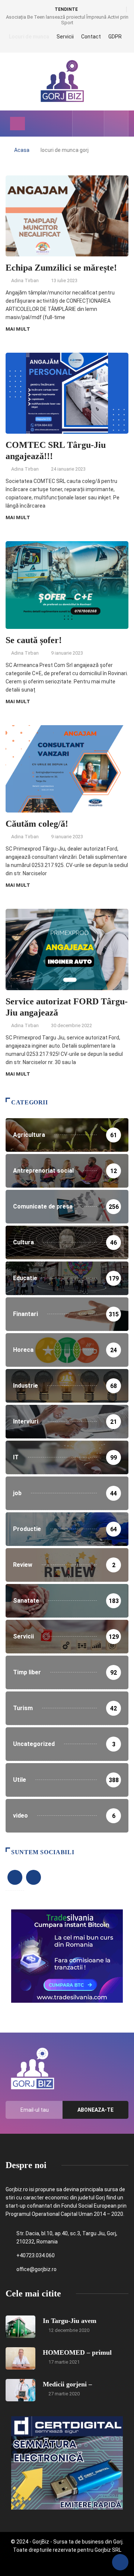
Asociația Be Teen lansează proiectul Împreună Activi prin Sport (67, 20)
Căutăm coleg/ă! (37, 824)
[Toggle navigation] (17, 124)
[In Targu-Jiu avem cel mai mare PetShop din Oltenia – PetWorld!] (20, 2327)
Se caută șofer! (34, 640)
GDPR (115, 37)
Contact (91, 37)
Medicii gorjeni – (67, 2384)
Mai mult (18, 329)
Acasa (22, 150)
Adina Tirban (25, 280)
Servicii (65, 37)
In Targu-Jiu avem (70, 2321)
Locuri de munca (29, 37)
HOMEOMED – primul (77, 2352)
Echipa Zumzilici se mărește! (61, 268)
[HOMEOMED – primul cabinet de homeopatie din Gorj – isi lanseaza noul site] (20, 2358)
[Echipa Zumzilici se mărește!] (83, 124)
